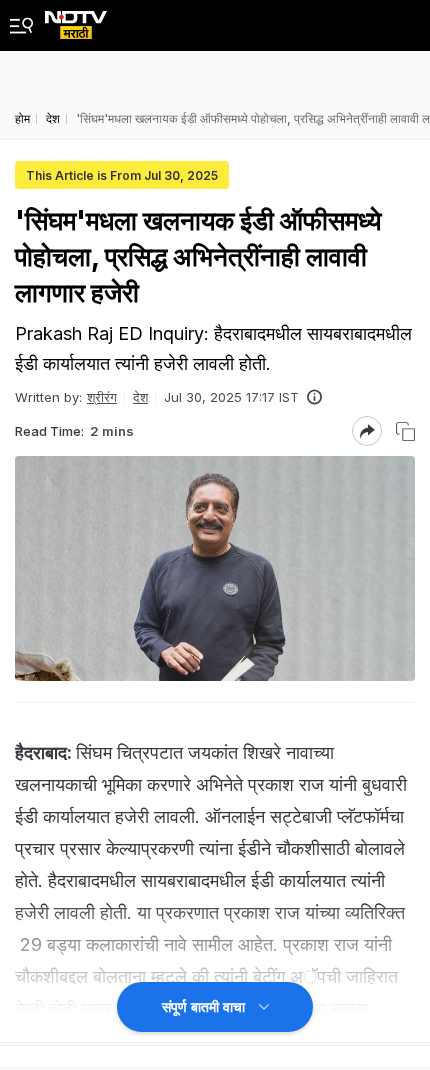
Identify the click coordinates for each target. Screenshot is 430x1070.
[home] (76, 19)
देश (140, 397)
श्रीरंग (102, 397)
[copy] (405, 431)
